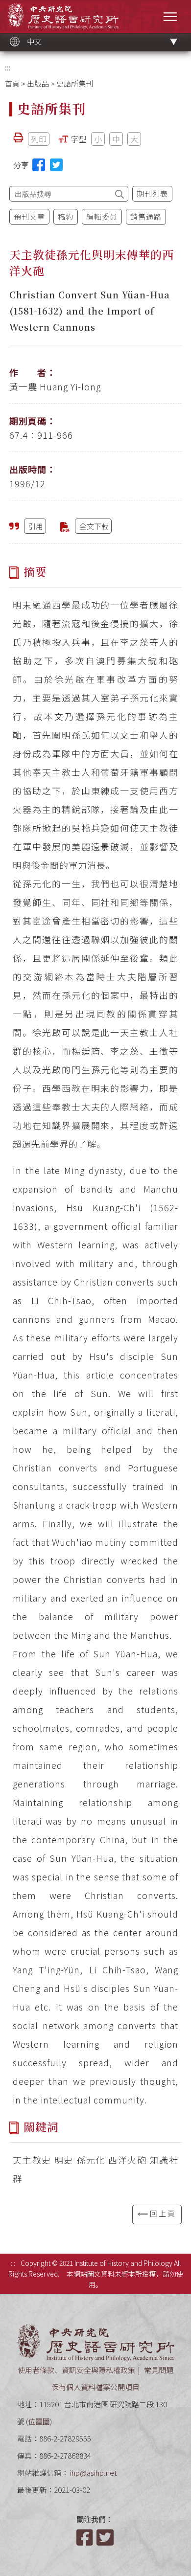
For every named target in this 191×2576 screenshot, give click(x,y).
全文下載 (94, 526)
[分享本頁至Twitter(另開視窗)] (56, 165)
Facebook (86, 2537)
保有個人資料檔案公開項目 (95, 2387)
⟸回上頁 (157, 2213)
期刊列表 (152, 193)
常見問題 (159, 2370)
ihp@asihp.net (94, 2473)
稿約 (66, 216)
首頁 (12, 83)
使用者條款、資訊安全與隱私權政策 (76, 2370)
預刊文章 (29, 216)
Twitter (106, 2537)
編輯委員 (102, 216)
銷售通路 (146, 216)
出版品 (38, 83)
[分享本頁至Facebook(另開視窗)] (39, 165)
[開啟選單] (170, 16)
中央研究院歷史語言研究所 (63, 16)
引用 (36, 526)
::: (8, 67)
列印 (39, 139)
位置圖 (39, 2421)
